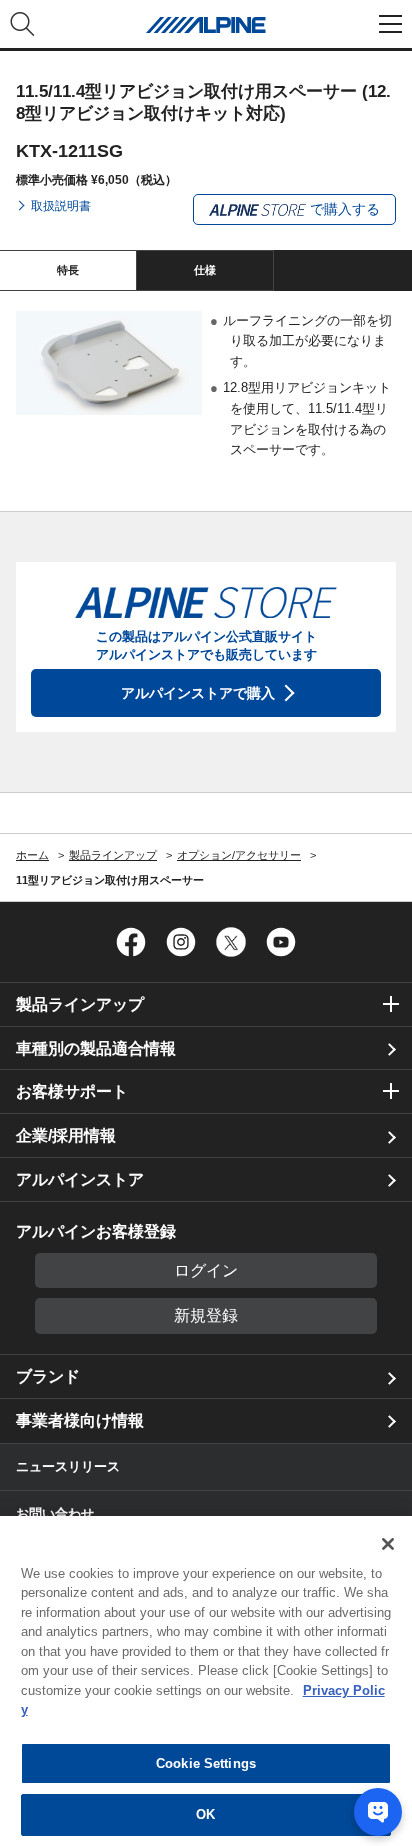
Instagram (181, 942)
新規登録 (206, 1315)
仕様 (205, 270)
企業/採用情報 (66, 1135)
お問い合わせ (55, 1513)
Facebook (131, 942)
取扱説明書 (61, 206)
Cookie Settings (206, 1763)
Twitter (231, 942)
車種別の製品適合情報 (96, 1048)
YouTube (281, 942)
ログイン (206, 1270)
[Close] (388, 1544)
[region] (206, 1681)
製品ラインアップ (80, 1004)
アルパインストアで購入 (198, 693)
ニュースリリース (68, 1466)
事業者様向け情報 (80, 1420)
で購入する (343, 209)
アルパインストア (80, 1179)
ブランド (48, 1376)
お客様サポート (72, 1091)
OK (205, 1814)
